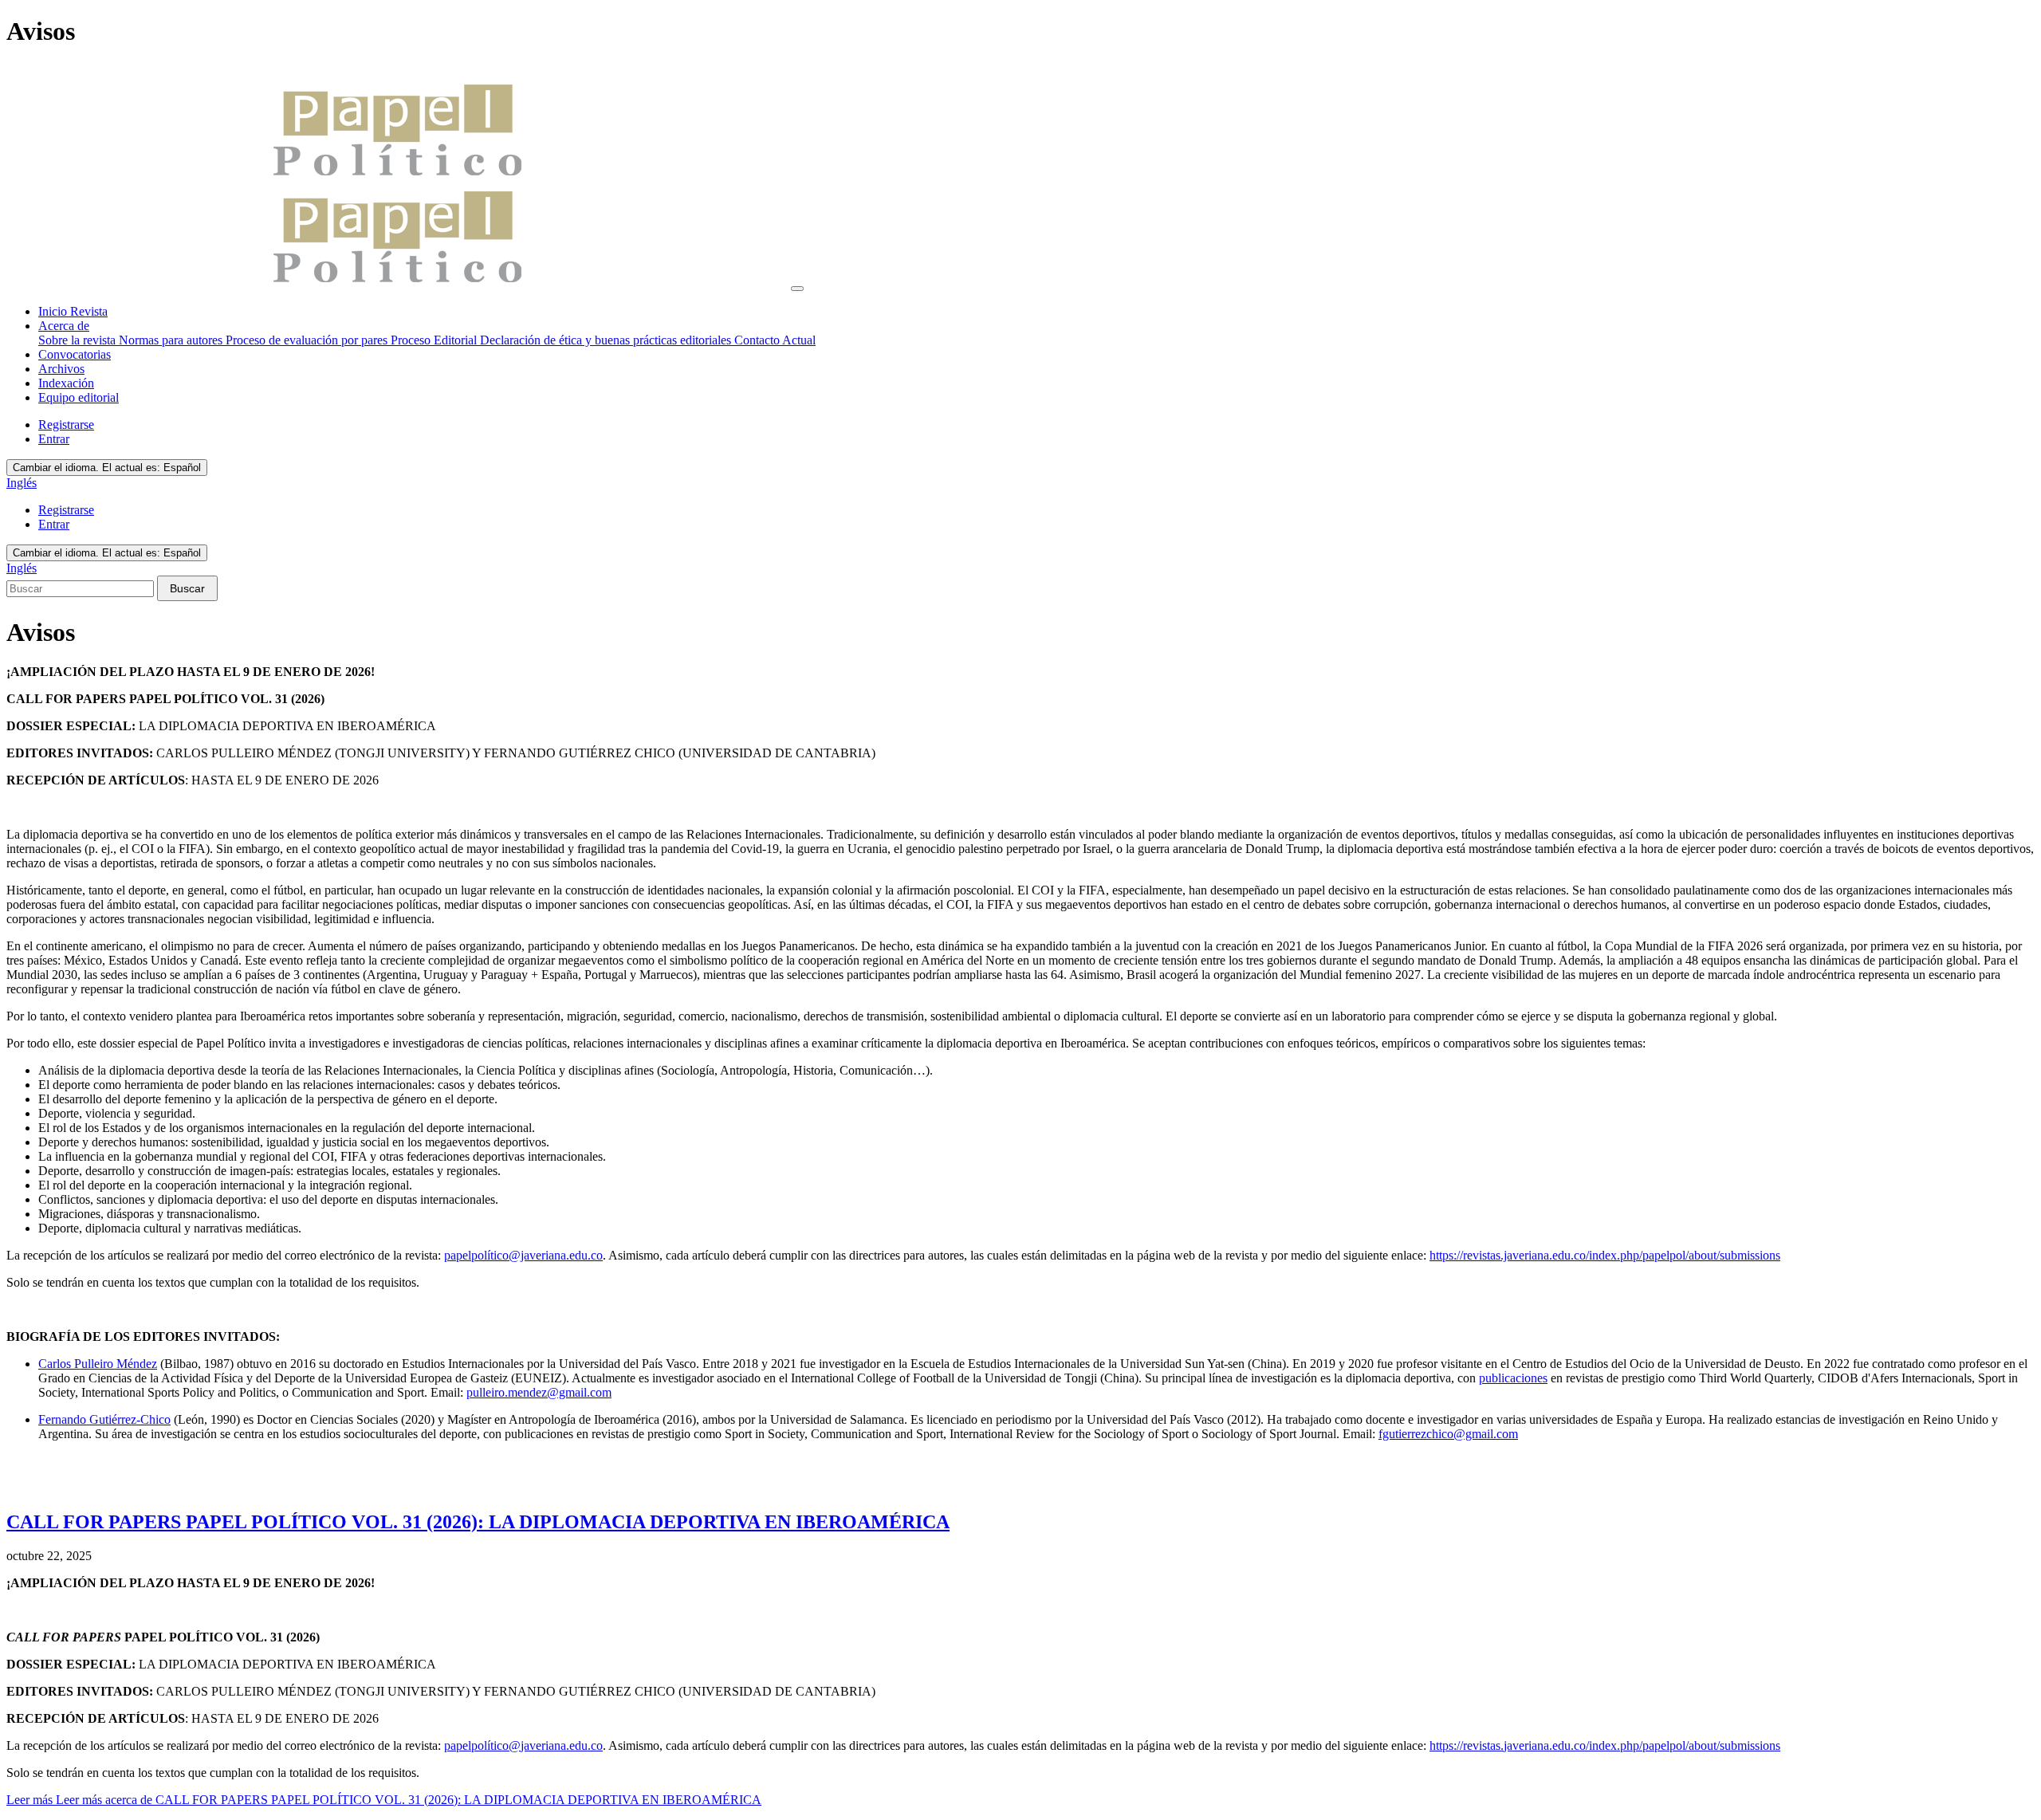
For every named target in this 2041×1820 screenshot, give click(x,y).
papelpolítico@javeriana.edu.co (523, 1255)
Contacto (758, 340)
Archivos (61, 369)
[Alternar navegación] (797, 289)
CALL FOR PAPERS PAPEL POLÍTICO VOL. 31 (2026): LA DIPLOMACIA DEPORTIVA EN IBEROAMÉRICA (478, 1522)
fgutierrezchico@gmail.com (1448, 1434)
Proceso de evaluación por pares (308, 340)
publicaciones (1513, 1378)
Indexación (66, 383)
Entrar (54, 439)
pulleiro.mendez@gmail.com (539, 1392)
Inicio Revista (73, 311)
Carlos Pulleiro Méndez (98, 1364)
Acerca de (64, 326)
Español (107, 468)
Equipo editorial (79, 397)
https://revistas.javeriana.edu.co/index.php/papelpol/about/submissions (1605, 1255)
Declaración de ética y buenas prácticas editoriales (607, 340)
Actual (799, 340)
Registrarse (66, 425)
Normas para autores (172, 340)
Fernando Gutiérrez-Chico (104, 1419)
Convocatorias (75, 354)
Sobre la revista (79, 340)
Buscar (187, 588)
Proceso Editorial (435, 340)
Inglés (22, 483)
